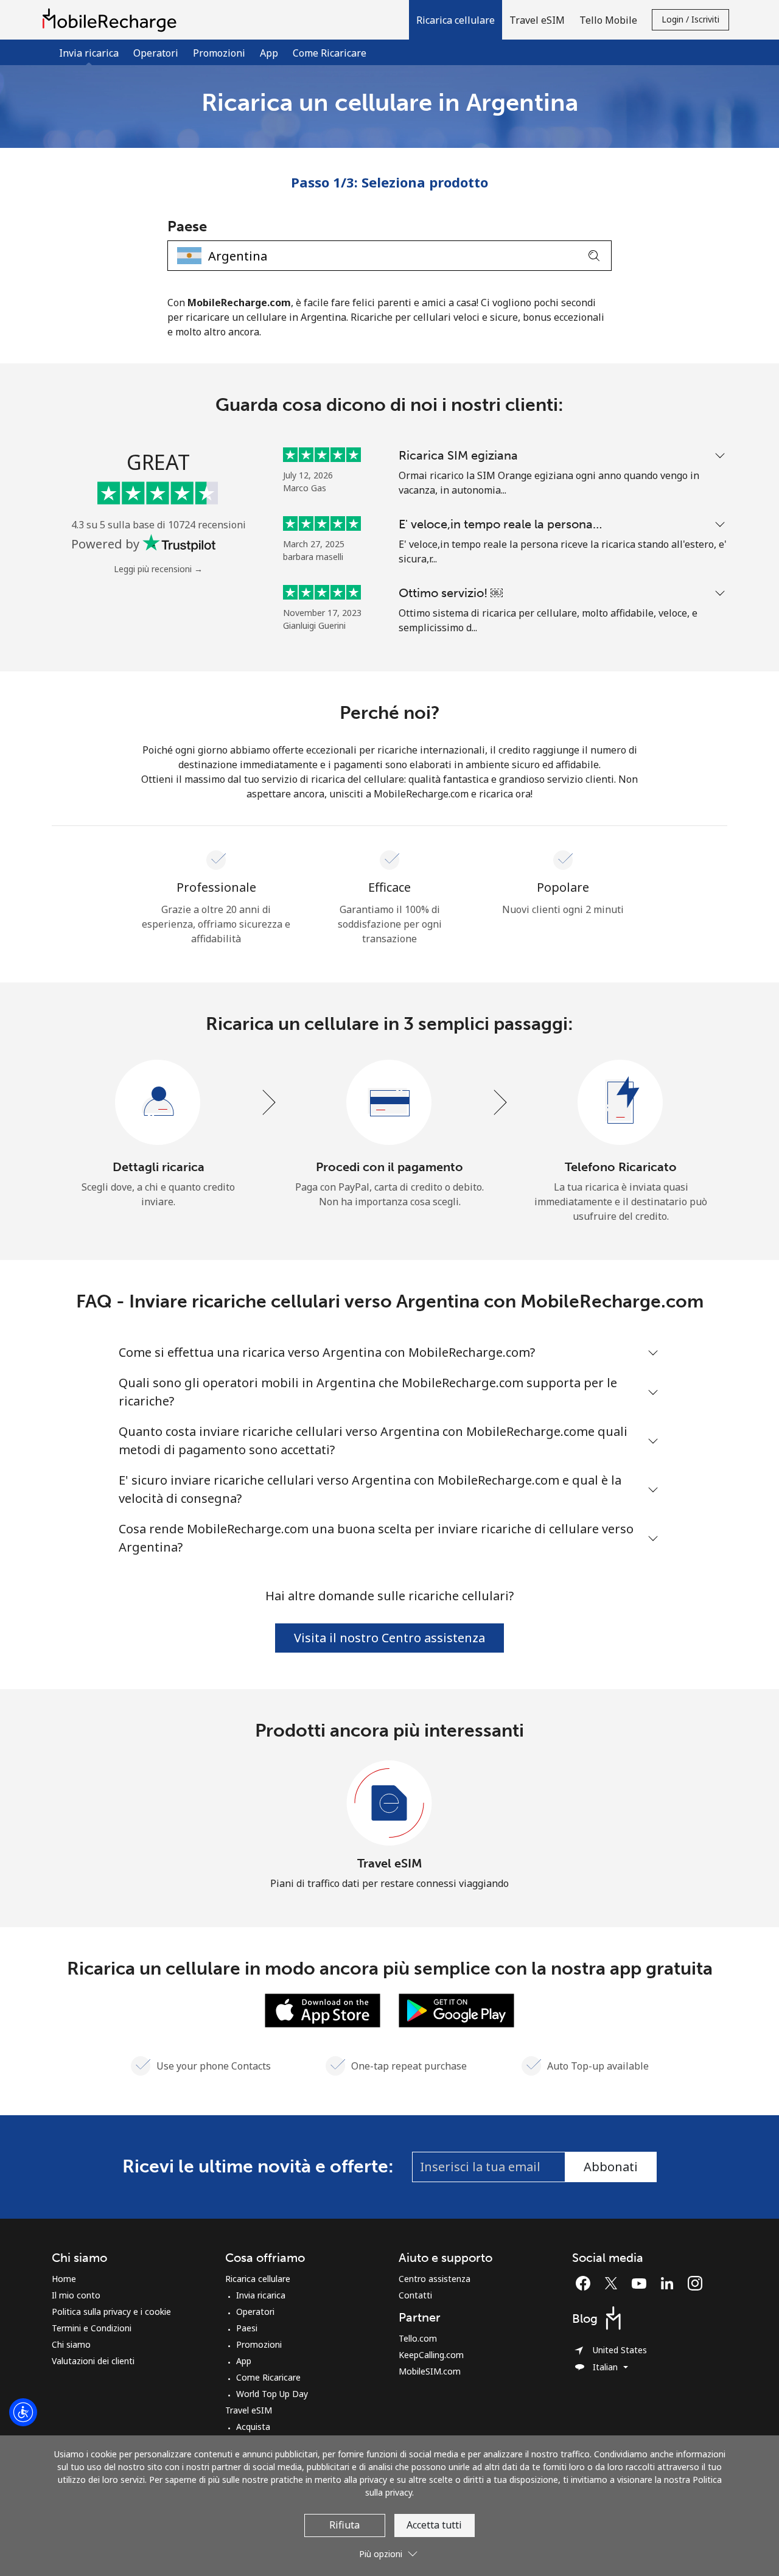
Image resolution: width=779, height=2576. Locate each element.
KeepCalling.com (431, 2355)
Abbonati (611, 2167)
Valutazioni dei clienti (93, 2361)
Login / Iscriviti (690, 19)
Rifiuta (344, 2525)
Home (64, 2279)
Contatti (415, 2295)
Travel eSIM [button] (537, 20)
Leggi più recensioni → (158, 569)
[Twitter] (614, 2283)
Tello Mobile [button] (608, 20)
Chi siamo (71, 2344)
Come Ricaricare (330, 53)
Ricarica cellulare (258, 2279)
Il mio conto (76, 2295)
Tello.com (418, 2338)
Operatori (156, 53)
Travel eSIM (390, 1863)
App (269, 53)
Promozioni (219, 53)
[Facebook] (586, 2283)
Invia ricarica (261, 2295)
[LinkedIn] (670, 2283)
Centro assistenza (435, 2279)
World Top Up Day (272, 2394)
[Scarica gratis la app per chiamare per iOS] (323, 2009)
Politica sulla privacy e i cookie (111, 2312)
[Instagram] (695, 2283)
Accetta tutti (434, 2525)
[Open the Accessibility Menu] (23, 2412)
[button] (456, 20)
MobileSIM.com (430, 2371)
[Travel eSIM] (389, 1804)
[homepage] (113, 20)
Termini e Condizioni (92, 2328)
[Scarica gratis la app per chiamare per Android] (456, 2009)
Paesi (247, 2328)
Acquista (253, 2427)
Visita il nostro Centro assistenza (389, 1638)
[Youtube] (642, 2283)
